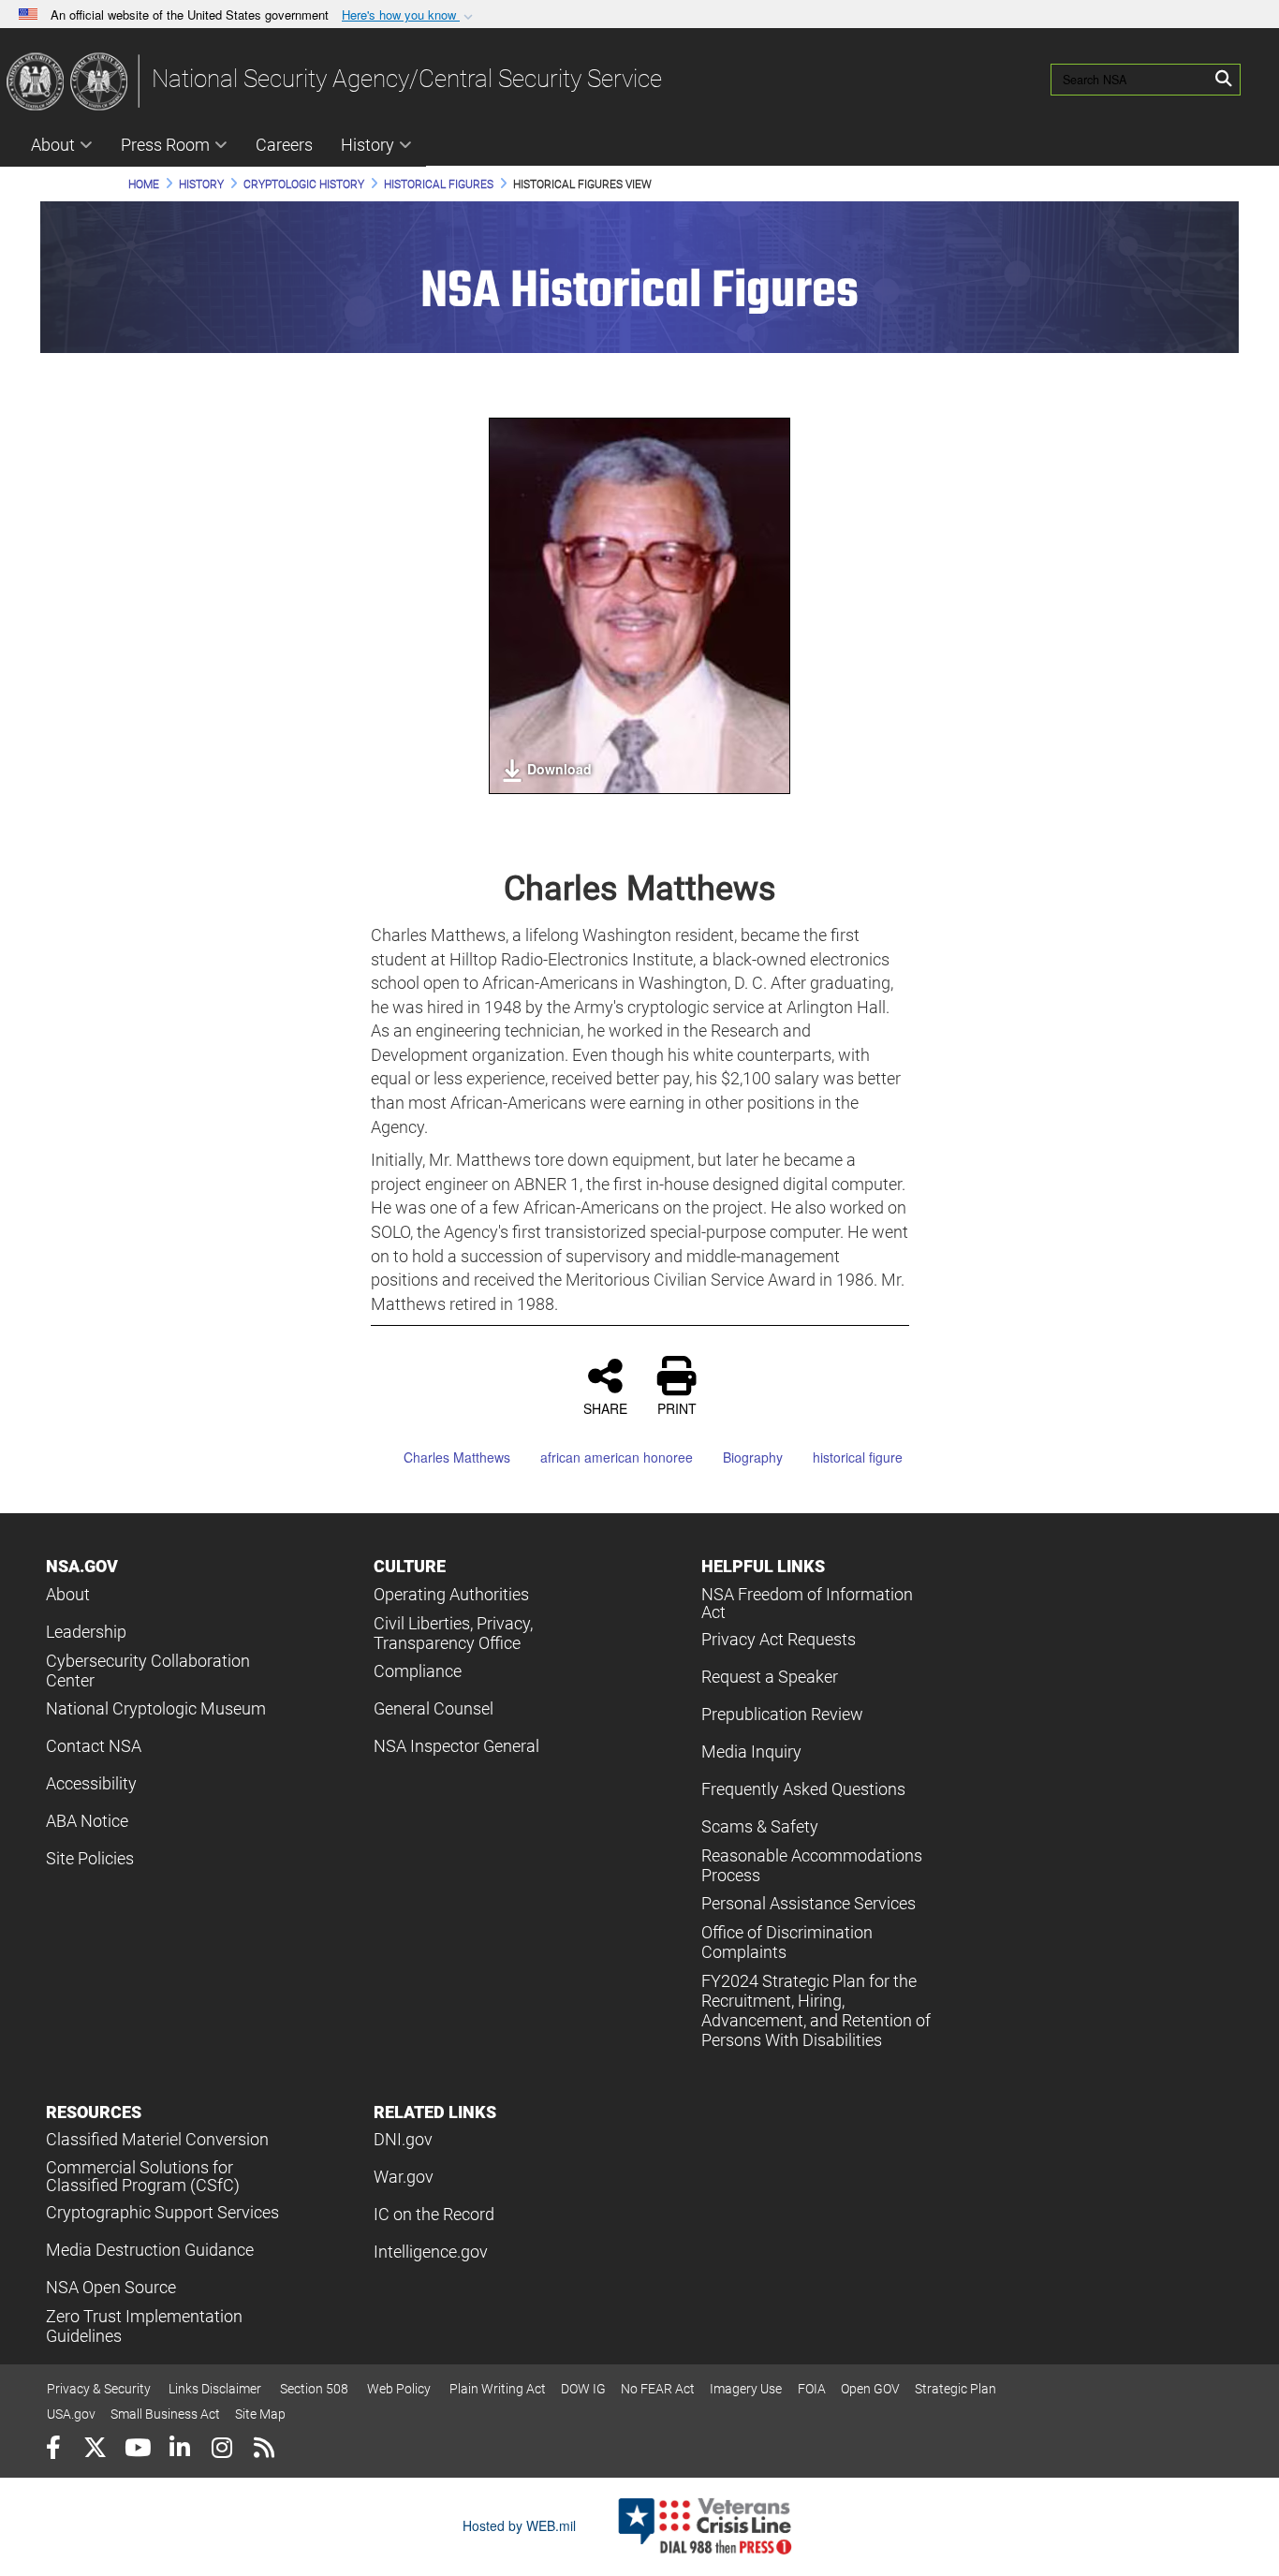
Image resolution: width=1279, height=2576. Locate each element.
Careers (284, 145)
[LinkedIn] (179, 2450)
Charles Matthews (457, 1457)
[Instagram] (221, 2450)
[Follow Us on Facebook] (53, 2450)
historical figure (858, 1457)
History (368, 145)
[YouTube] (137, 2450)
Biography (753, 1457)
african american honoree (617, 1457)
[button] (409, 15)
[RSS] (264, 2450)
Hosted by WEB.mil (519, 2525)
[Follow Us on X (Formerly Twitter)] (95, 2450)
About (53, 145)
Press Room (165, 145)
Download (559, 769)
